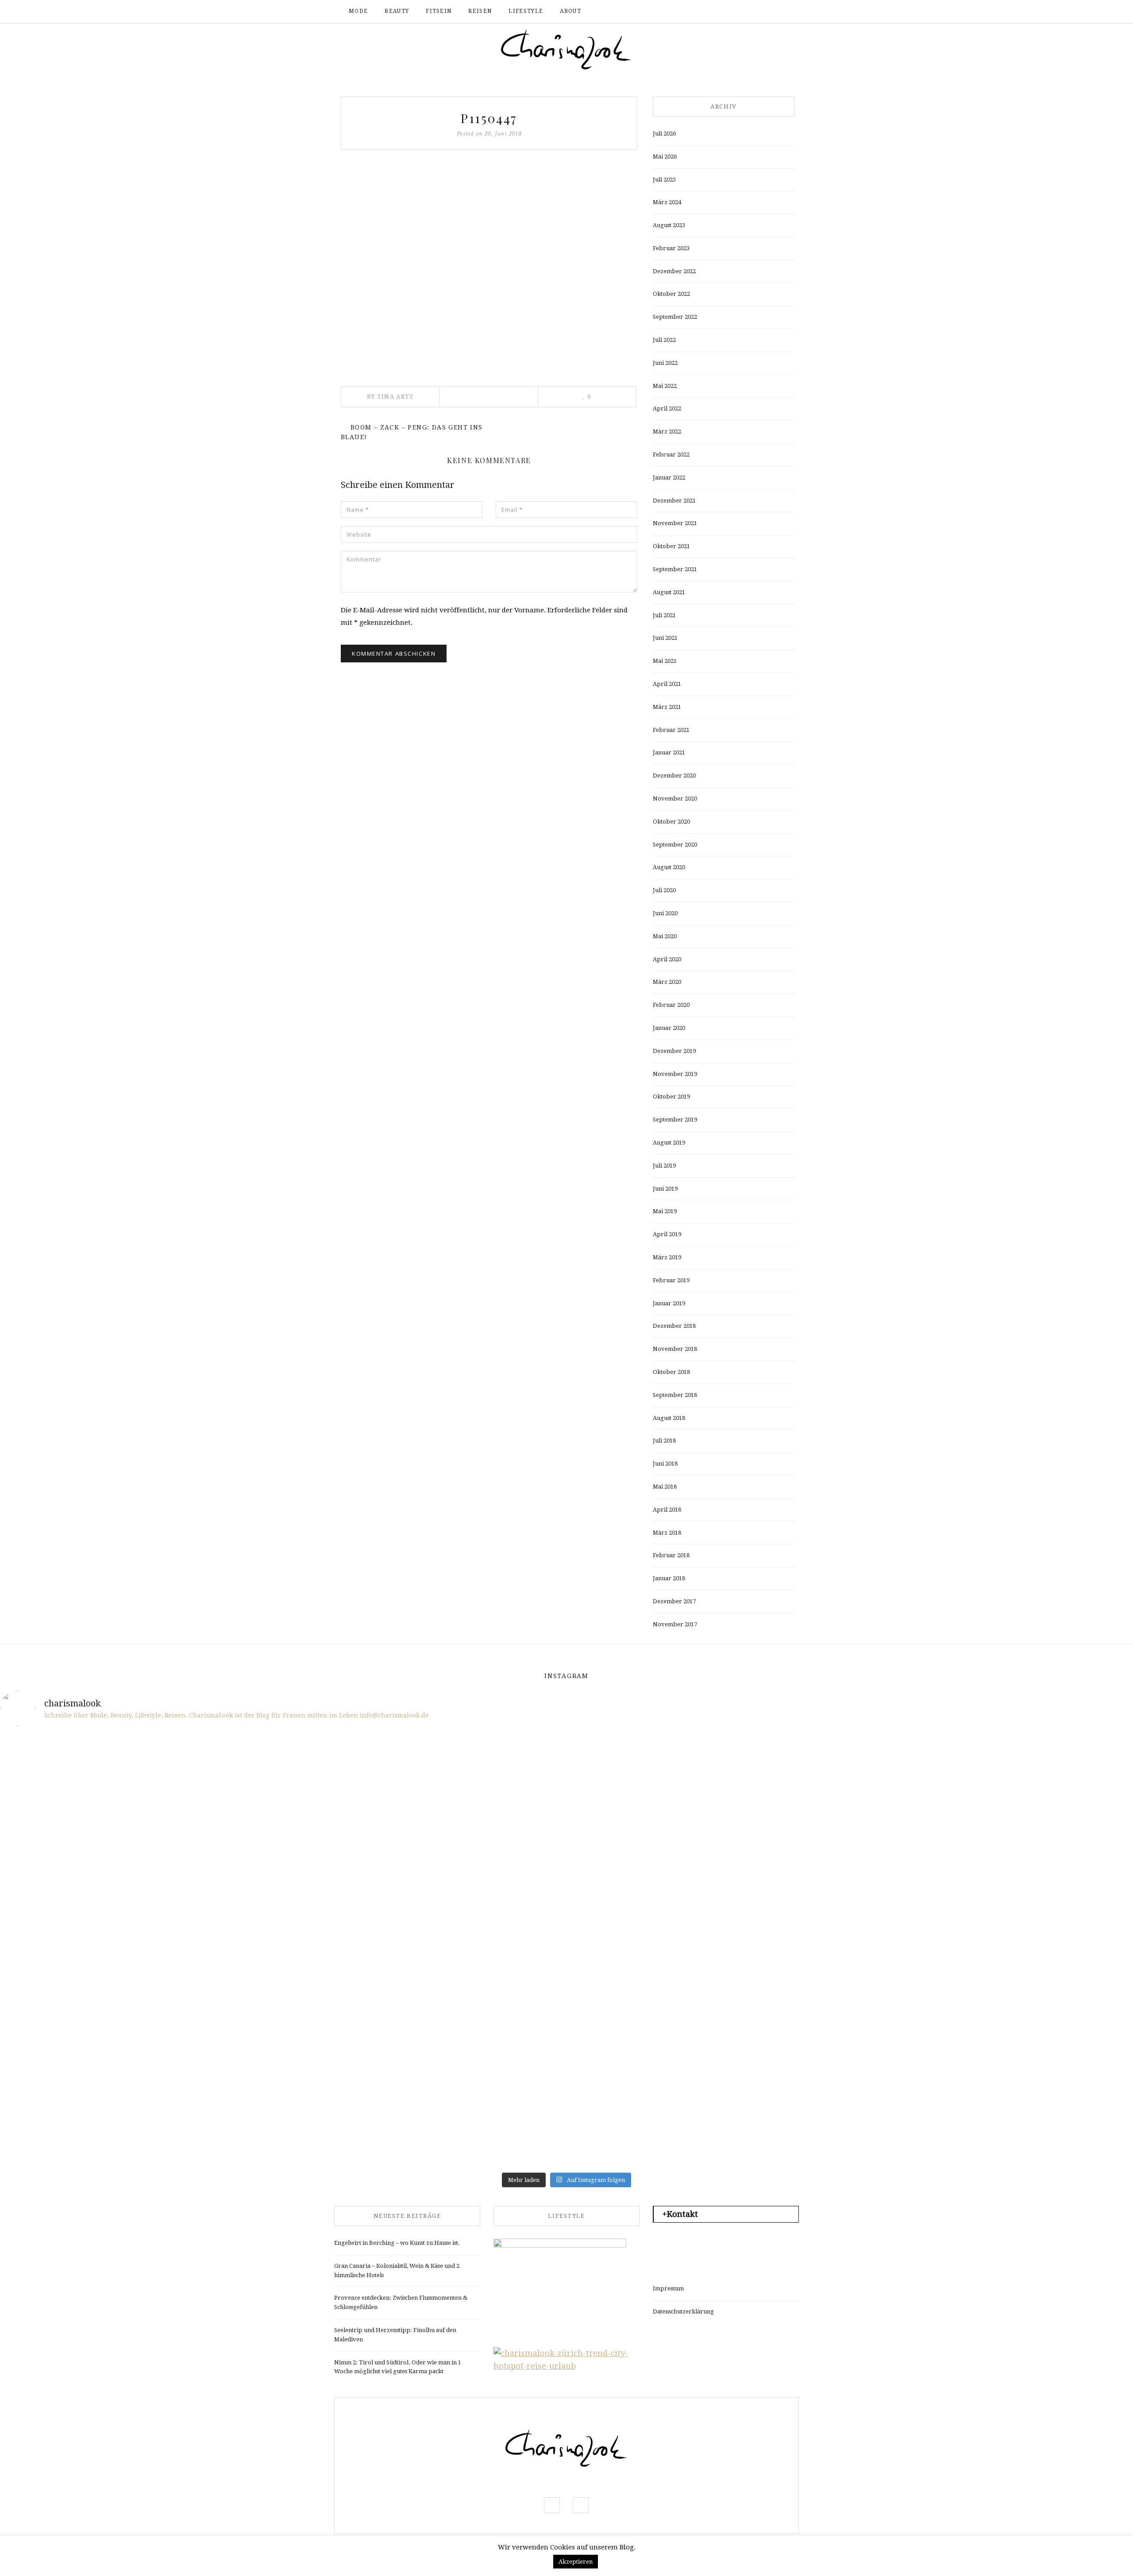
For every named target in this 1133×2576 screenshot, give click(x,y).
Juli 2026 (664, 133)
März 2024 (667, 202)
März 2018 (667, 1533)
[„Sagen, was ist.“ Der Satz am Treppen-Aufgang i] (282, 2113)
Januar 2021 (669, 752)
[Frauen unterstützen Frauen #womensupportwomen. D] (92, 2113)
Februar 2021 (671, 730)
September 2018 (675, 1395)
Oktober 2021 (671, 546)
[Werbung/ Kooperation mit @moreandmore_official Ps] (661, 1789)
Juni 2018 (665, 1464)
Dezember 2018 (674, 1326)
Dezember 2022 (674, 271)
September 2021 (675, 569)
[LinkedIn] (501, 397)
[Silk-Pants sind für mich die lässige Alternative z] (282, 1897)
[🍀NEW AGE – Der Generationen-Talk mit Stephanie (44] (282, 1789)
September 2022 (675, 317)
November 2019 (675, 1074)
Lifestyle (526, 11)
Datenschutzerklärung (683, 2311)
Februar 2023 (671, 248)
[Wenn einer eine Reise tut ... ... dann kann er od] (661, 1897)
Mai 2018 (665, 1487)
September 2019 (675, 1120)
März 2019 (667, 1257)
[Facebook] (755, 12)
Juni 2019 (665, 1189)
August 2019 (669, 1143)
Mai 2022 (665, 386)
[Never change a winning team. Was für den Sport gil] (851, 1897)
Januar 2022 (669, 478)
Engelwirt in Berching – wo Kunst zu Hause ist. (397, 2243)
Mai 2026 (665, 157)
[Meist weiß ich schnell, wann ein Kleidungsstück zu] (472, 1789)
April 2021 (667, 684)
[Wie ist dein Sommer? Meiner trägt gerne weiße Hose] (92, 1897)
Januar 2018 (669, 1578)
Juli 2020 (664, 890)
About (570, 11)
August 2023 (669, 225)
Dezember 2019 (674, 1051)
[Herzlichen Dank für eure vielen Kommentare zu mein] (851, 1789)
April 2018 (667, 1510)
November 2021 (675, 523)
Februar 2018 (671, 1555)
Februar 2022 (671, 454)
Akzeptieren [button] (576, 2562)
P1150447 (489, 118)
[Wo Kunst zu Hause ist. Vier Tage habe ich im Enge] (1041, 1897)
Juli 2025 (664, 180)
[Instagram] (768, 12)
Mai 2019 (665, 1211)
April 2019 (667, 1234)
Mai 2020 (665, 936)
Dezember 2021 (674, 501)
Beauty (397, 11)
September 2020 (675, 845)
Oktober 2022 (671, 294)
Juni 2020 (665, 913)
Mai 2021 (665, 661)
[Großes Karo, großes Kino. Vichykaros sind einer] (472, 2005)
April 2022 (667, 408)
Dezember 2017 (674, 1601)
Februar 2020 (671, 1005)
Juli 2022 (664, 340)
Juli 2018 (664, 1441)
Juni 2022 (665, 363)
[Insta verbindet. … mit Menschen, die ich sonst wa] (661, 2005)
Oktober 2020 (671, 822)
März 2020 (667, 982)
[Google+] (513, 397)
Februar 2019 (671, 1280)
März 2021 (667, 707)
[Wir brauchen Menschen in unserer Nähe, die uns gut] (92, 1789)
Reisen (480, 11)
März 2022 (667, 431)
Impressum (668, 2288)
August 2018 (669, 1418)
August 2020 (669, 867)
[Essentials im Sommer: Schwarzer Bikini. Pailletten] (1041, 1789)
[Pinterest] (488, 397)
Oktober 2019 (671, 1097)
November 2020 (675, 799)
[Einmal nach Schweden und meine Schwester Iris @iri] (851, 2005)
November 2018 (675, 1349)
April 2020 (667, 959)
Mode (358, 11)
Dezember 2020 (674, 776)
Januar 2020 (669, 1028)
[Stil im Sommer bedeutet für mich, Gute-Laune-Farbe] (472, 1897)
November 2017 (675, 1624)
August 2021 (669, 592)
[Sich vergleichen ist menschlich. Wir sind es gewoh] (92, 2005)
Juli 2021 (664, 615)
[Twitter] (476, 397)
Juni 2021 (665, 638)
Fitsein (439, 11)
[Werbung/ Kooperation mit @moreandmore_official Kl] (1041, 2005)
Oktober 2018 (671, 1372)
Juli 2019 (664, 1166)
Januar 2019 (669, 1303)
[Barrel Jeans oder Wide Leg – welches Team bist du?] (282, 2005)
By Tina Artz (390, 396)
